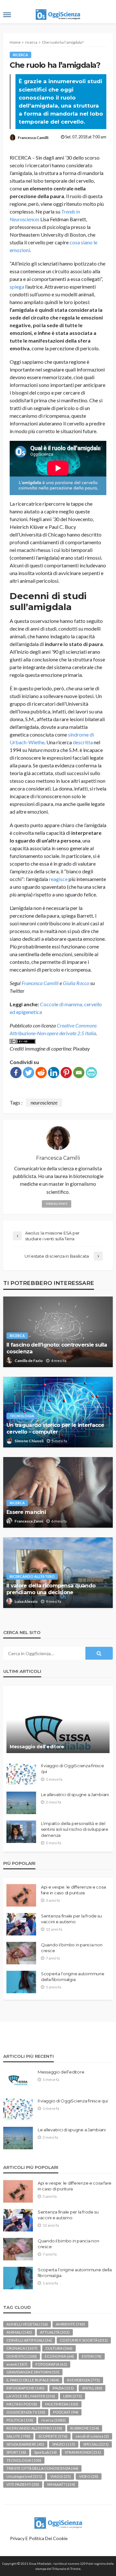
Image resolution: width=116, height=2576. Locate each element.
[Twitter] (29, 1073)
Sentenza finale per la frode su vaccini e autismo (71, 1919)
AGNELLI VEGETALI (27, 2324)
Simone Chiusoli (29, 1441)
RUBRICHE (85, 2428)
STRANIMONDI (83, 2452)
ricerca (20, 55)
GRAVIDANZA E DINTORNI (33, 2372)
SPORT (16, 2452)
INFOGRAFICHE (25, 2388)
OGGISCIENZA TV (26, 2412)
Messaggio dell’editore (37, 1747)
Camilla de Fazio (29, 1361)
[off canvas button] (7, 15)
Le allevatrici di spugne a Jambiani (75, 1794)
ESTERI (92, 2356)
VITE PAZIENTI (23, 2484)
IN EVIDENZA (83, 2380)
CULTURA (59, 2348)
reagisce (58, 879)
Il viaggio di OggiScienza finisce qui (72, 1768)
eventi (17, 2364)
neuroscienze (44, 1102)
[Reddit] (41, 1073)
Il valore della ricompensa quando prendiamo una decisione (51, 1589)
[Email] (79, 1073)
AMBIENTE (70, 2324)
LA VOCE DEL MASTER (31, 2396)
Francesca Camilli (33, 138)
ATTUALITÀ (55, 2332)
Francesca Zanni (29, 1521)
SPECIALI (96, 2444)
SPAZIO (64, 2444)
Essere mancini (26, 1512)
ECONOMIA (59, 2356)
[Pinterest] (66, 1073)
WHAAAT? (61, 2484)
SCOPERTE (53, 2436)
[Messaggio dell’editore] (58, 1723)
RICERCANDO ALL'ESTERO (32, 1576)
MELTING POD (22, 2404)
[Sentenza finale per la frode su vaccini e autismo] (21, 1924)
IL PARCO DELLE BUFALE (33, 2380)
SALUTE (18, 2436)
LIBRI (72, 2396)
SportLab (45, 2452)
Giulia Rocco (76, 983)
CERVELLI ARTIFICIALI (29, 2340)
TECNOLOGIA (22, 1416)
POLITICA (20, 2420)
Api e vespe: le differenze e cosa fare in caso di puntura (73, 1890)
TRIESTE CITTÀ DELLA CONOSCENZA (42, 2468)
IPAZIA (63, 2388)
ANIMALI (19, 2332)
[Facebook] (16, 1073)
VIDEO (89, 2476)
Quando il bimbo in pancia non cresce (72, 1948)
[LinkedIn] (54, 1073)
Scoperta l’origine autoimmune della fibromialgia (72, 1977)
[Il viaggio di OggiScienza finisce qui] (21, 1774)
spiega (17, 287)
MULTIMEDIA (62, 2404)
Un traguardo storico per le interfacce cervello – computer (55, 1428)
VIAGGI (61, 2476)
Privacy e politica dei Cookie (39, 2538)
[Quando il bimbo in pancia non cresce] (21, 1953)
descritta (83, 742)
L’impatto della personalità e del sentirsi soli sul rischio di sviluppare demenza (75, 1829)
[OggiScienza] (58, 2522)
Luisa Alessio (26, 1601)
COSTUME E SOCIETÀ (84, 2340)
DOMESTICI (22, 2356)
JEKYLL (92, 2388)
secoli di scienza (92, 2436)
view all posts (57, 1204)
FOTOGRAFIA (51, 2364)
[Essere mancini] (58, 1492)
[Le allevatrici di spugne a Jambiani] (21, 1803)
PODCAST (66, 2412)
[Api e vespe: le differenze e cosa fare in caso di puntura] (21, 1895)
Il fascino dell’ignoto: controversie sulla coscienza (57, 1348)
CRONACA (22, 2348)
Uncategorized (24, 2476)
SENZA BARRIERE (25, 2444)
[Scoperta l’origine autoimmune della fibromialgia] (21, 1982)
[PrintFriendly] (91, 1073)
